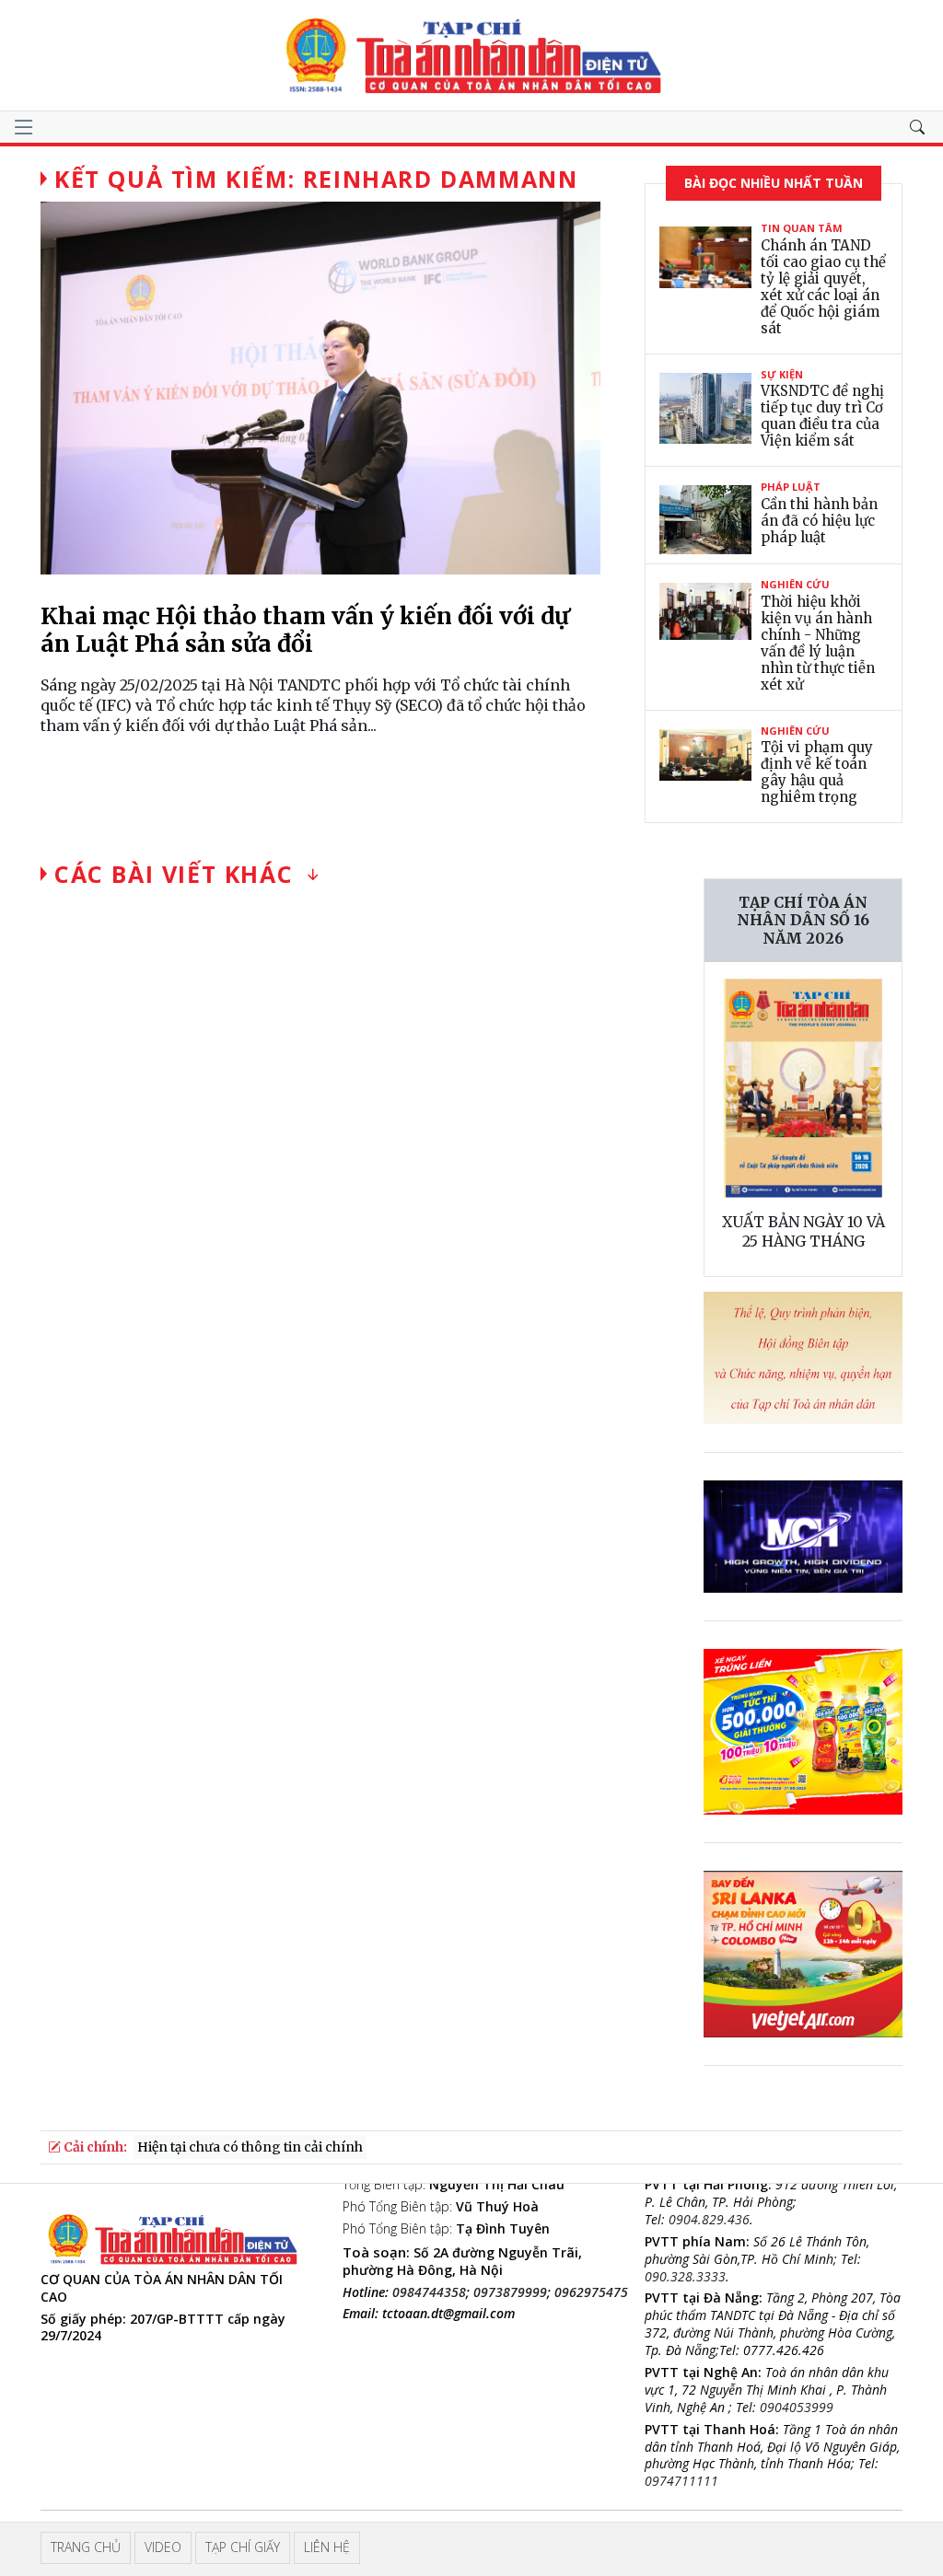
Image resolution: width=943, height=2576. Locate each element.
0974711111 (681, 2481)
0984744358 (429, 2292)
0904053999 (797, 2407)
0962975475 (591, 2292)
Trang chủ (86, 2547)
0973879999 (510, 2292)
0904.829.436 (709, 2219)
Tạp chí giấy (243, 2547)
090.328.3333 (685, 2276)
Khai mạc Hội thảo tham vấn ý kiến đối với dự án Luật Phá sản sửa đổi (305, 630)
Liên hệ (327, 2547)
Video (163, 2547)
